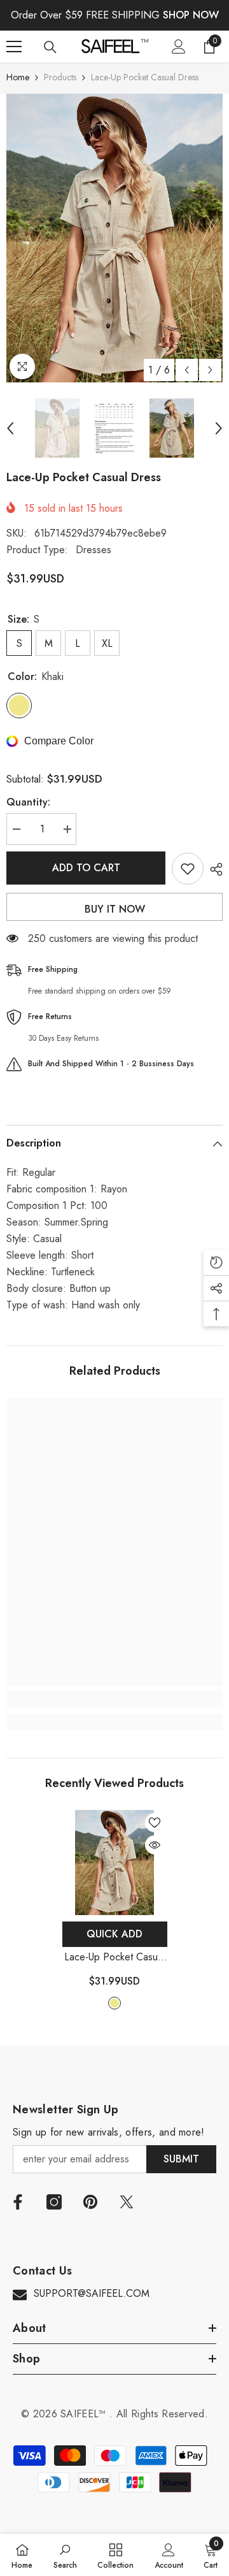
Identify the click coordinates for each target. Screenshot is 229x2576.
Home (18, 77)
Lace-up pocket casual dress (114, 1957)
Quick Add (114, 1934)
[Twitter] (127, 2202)
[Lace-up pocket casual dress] (115, 1863)
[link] (114, 1699)
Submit (181, 2159)
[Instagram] (54, 2202)
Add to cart (86, 868)
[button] (187, 370)
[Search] (50, 47)
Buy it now (115, 909)
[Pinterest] (90, 2202)
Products (60, 77)
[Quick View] (155, 1845)
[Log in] (179, 47)
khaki (114, 2003)
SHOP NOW (191, 15)
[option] (114, 238)
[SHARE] (213, 869)
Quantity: (28, 802)
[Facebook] (18, 2202)
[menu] (14, 47)
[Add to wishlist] (188, 869)
